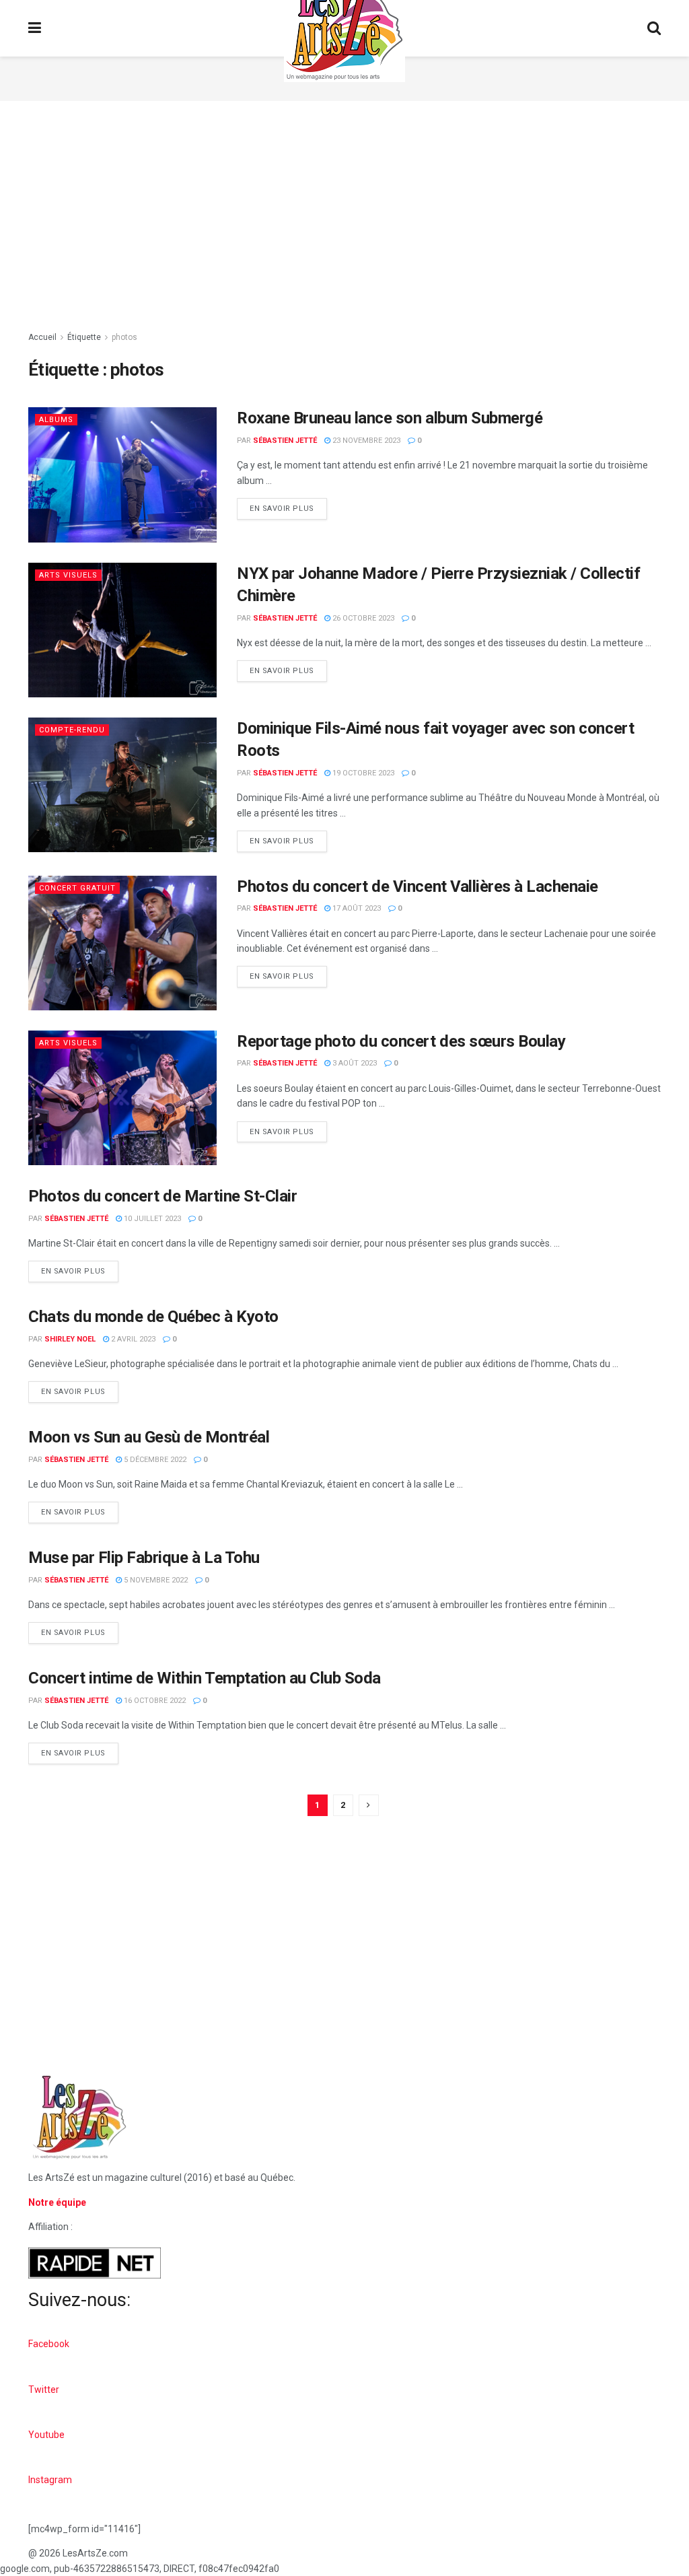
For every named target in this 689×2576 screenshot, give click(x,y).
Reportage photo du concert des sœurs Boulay (401, 1041)
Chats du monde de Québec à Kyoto (153, 1317)
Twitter (44, 2390)
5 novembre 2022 (155, 1580)
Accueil (42, 337)
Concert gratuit (77, 888)
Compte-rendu (72, 730)
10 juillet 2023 (151, 1219)
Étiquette (84, 337)
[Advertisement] (344, 215)
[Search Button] (654, 28)
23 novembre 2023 (365, 441)
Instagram (50, 2480)
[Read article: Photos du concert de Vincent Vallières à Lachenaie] (122, 943)
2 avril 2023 (132, 1339)
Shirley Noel (70, 1339)
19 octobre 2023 (362, 773)
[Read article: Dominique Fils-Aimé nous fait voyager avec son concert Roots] (122, 785)
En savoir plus (288, 506)
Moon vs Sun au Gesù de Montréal (149, 1437)
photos (124, 337)
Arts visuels (68, 575)
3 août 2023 (354, 1063)
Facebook (49, 2344)
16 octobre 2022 (154, 1701)
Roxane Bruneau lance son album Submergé (390, 418)
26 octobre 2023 (362, 618)
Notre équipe (57, 2202)
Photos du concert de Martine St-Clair (162, 1196)
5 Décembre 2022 (154, 1460)
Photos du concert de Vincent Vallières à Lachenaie (418, 886)
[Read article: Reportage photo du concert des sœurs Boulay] (122, 1098)
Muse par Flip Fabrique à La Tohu (144, 1558)
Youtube (46, 2435)
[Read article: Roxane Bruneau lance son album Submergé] (122, 475)
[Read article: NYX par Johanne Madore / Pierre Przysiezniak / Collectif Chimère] (122, 630)
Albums (56, 420)
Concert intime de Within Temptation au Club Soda (205, 1678)
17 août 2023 (356, 908)
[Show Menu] (35, 28)
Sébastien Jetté (285, 441)
